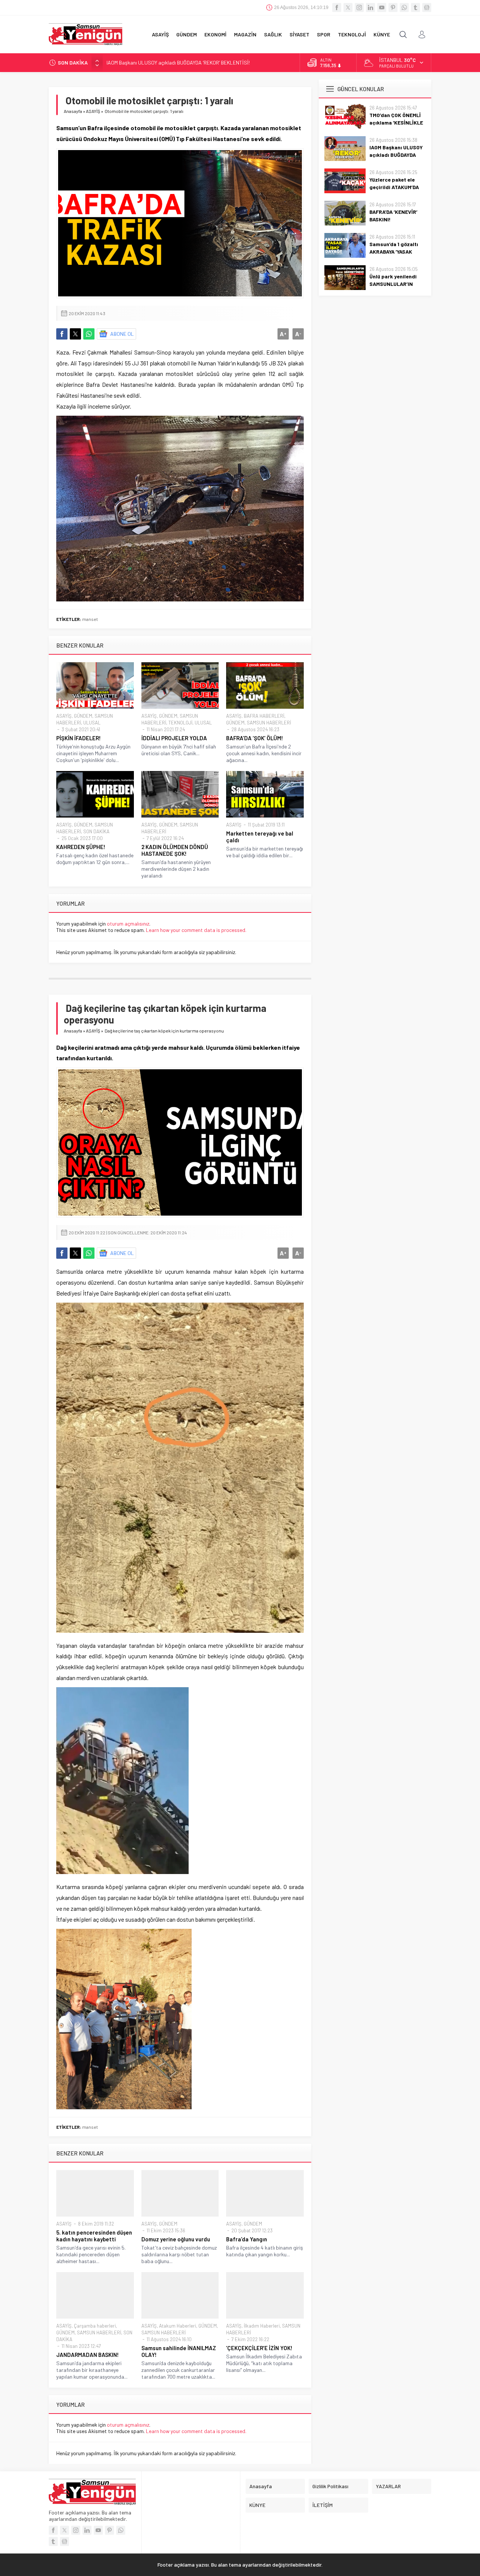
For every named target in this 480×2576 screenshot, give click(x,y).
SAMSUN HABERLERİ (269, 723)
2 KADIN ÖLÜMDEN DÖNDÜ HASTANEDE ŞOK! (175, 850)
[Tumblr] (415, 8)
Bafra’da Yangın (247, 2239)
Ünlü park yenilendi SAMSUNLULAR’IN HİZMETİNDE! (393, 284)
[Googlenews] (427, 8)
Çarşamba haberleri (95, 2326)
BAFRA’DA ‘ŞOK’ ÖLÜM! (255, 738)
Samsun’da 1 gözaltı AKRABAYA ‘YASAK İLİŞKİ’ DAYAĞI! (394, 252)
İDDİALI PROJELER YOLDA (174, 738)
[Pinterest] (393, 8)
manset (90, 619)
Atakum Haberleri (178, 2326)
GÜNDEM (83, 716)
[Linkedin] (370, 8)
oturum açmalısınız (128, 924)
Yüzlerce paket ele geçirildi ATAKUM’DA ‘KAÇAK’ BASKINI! (169, 62)
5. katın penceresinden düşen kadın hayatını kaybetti (94, 2236)
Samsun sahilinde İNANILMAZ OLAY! (179, 2351)
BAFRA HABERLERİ (264, 716)
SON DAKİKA (96, 831)
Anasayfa (73, 111)
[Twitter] (348, 8)
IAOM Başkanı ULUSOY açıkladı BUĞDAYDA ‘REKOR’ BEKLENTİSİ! (396, 155)
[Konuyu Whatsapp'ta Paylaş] (89, 334)
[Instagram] (359, 8)
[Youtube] (382, 8)
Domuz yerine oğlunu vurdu (176, 2239)
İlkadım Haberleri (262, 2326)
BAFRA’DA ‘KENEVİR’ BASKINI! (393, 216)
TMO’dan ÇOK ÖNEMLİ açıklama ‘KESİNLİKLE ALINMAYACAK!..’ (396, 122)
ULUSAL (92, 723)
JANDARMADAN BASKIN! (88, 2355)
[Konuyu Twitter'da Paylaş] (75, 334)
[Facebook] (337, 8)
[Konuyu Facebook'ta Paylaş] (62, 334)
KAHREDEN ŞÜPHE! (81, 847)
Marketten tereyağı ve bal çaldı (260, 837)
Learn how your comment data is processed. (196, 930)
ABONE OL (122, 334)
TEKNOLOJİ (180, 723)
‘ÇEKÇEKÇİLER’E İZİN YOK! (259, 2348)
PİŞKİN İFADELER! (79, 738)
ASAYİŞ (93, 111)
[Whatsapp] (404, 8)
